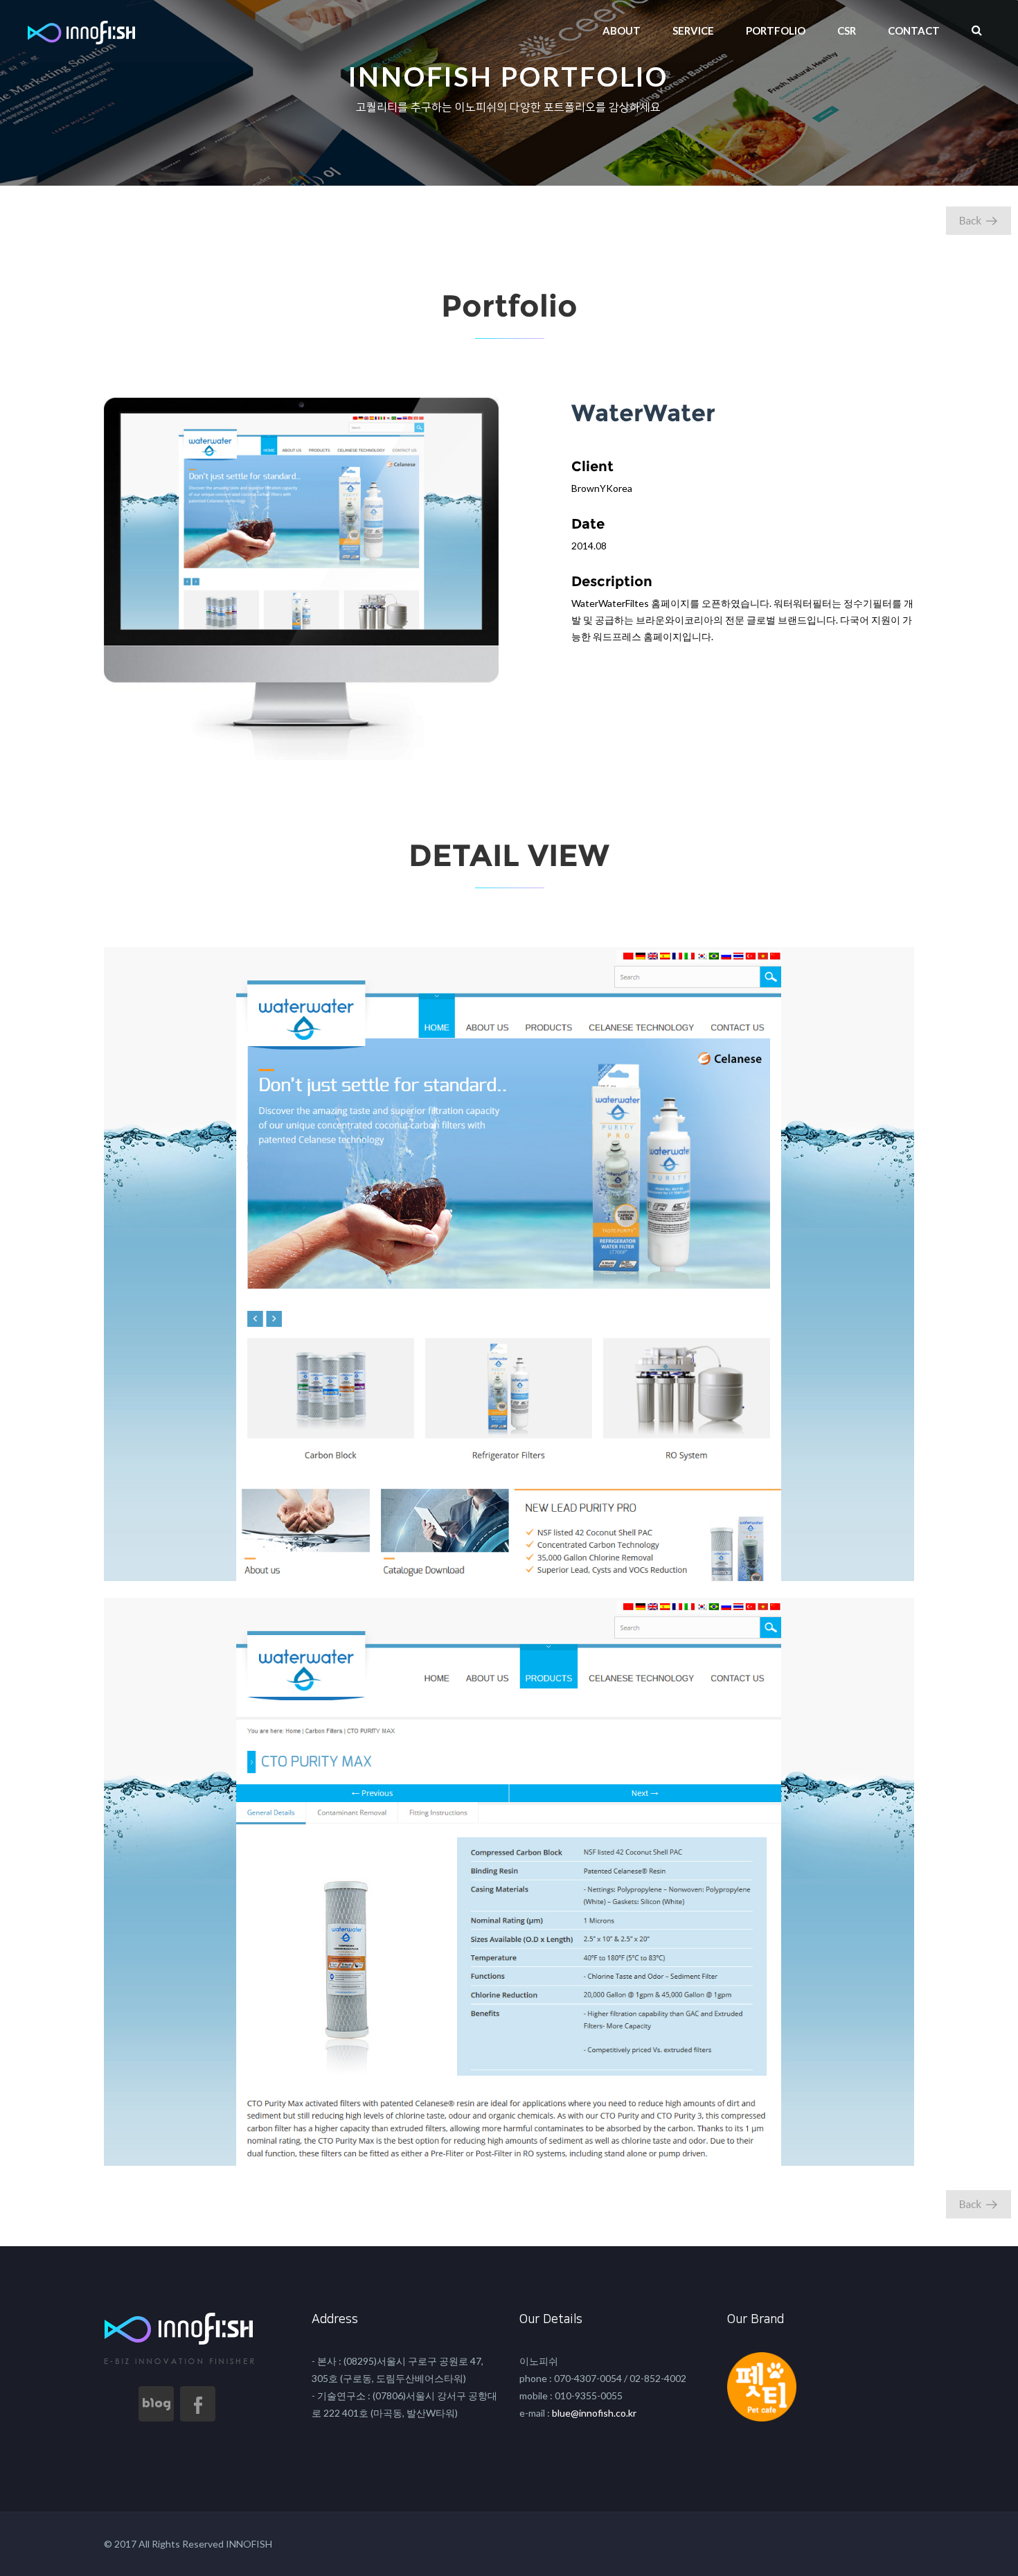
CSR (847, 30)
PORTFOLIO (776, 30)
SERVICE (693, 30)
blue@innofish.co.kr (593, 2413)
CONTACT (914, 30)
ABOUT (622, 30)
